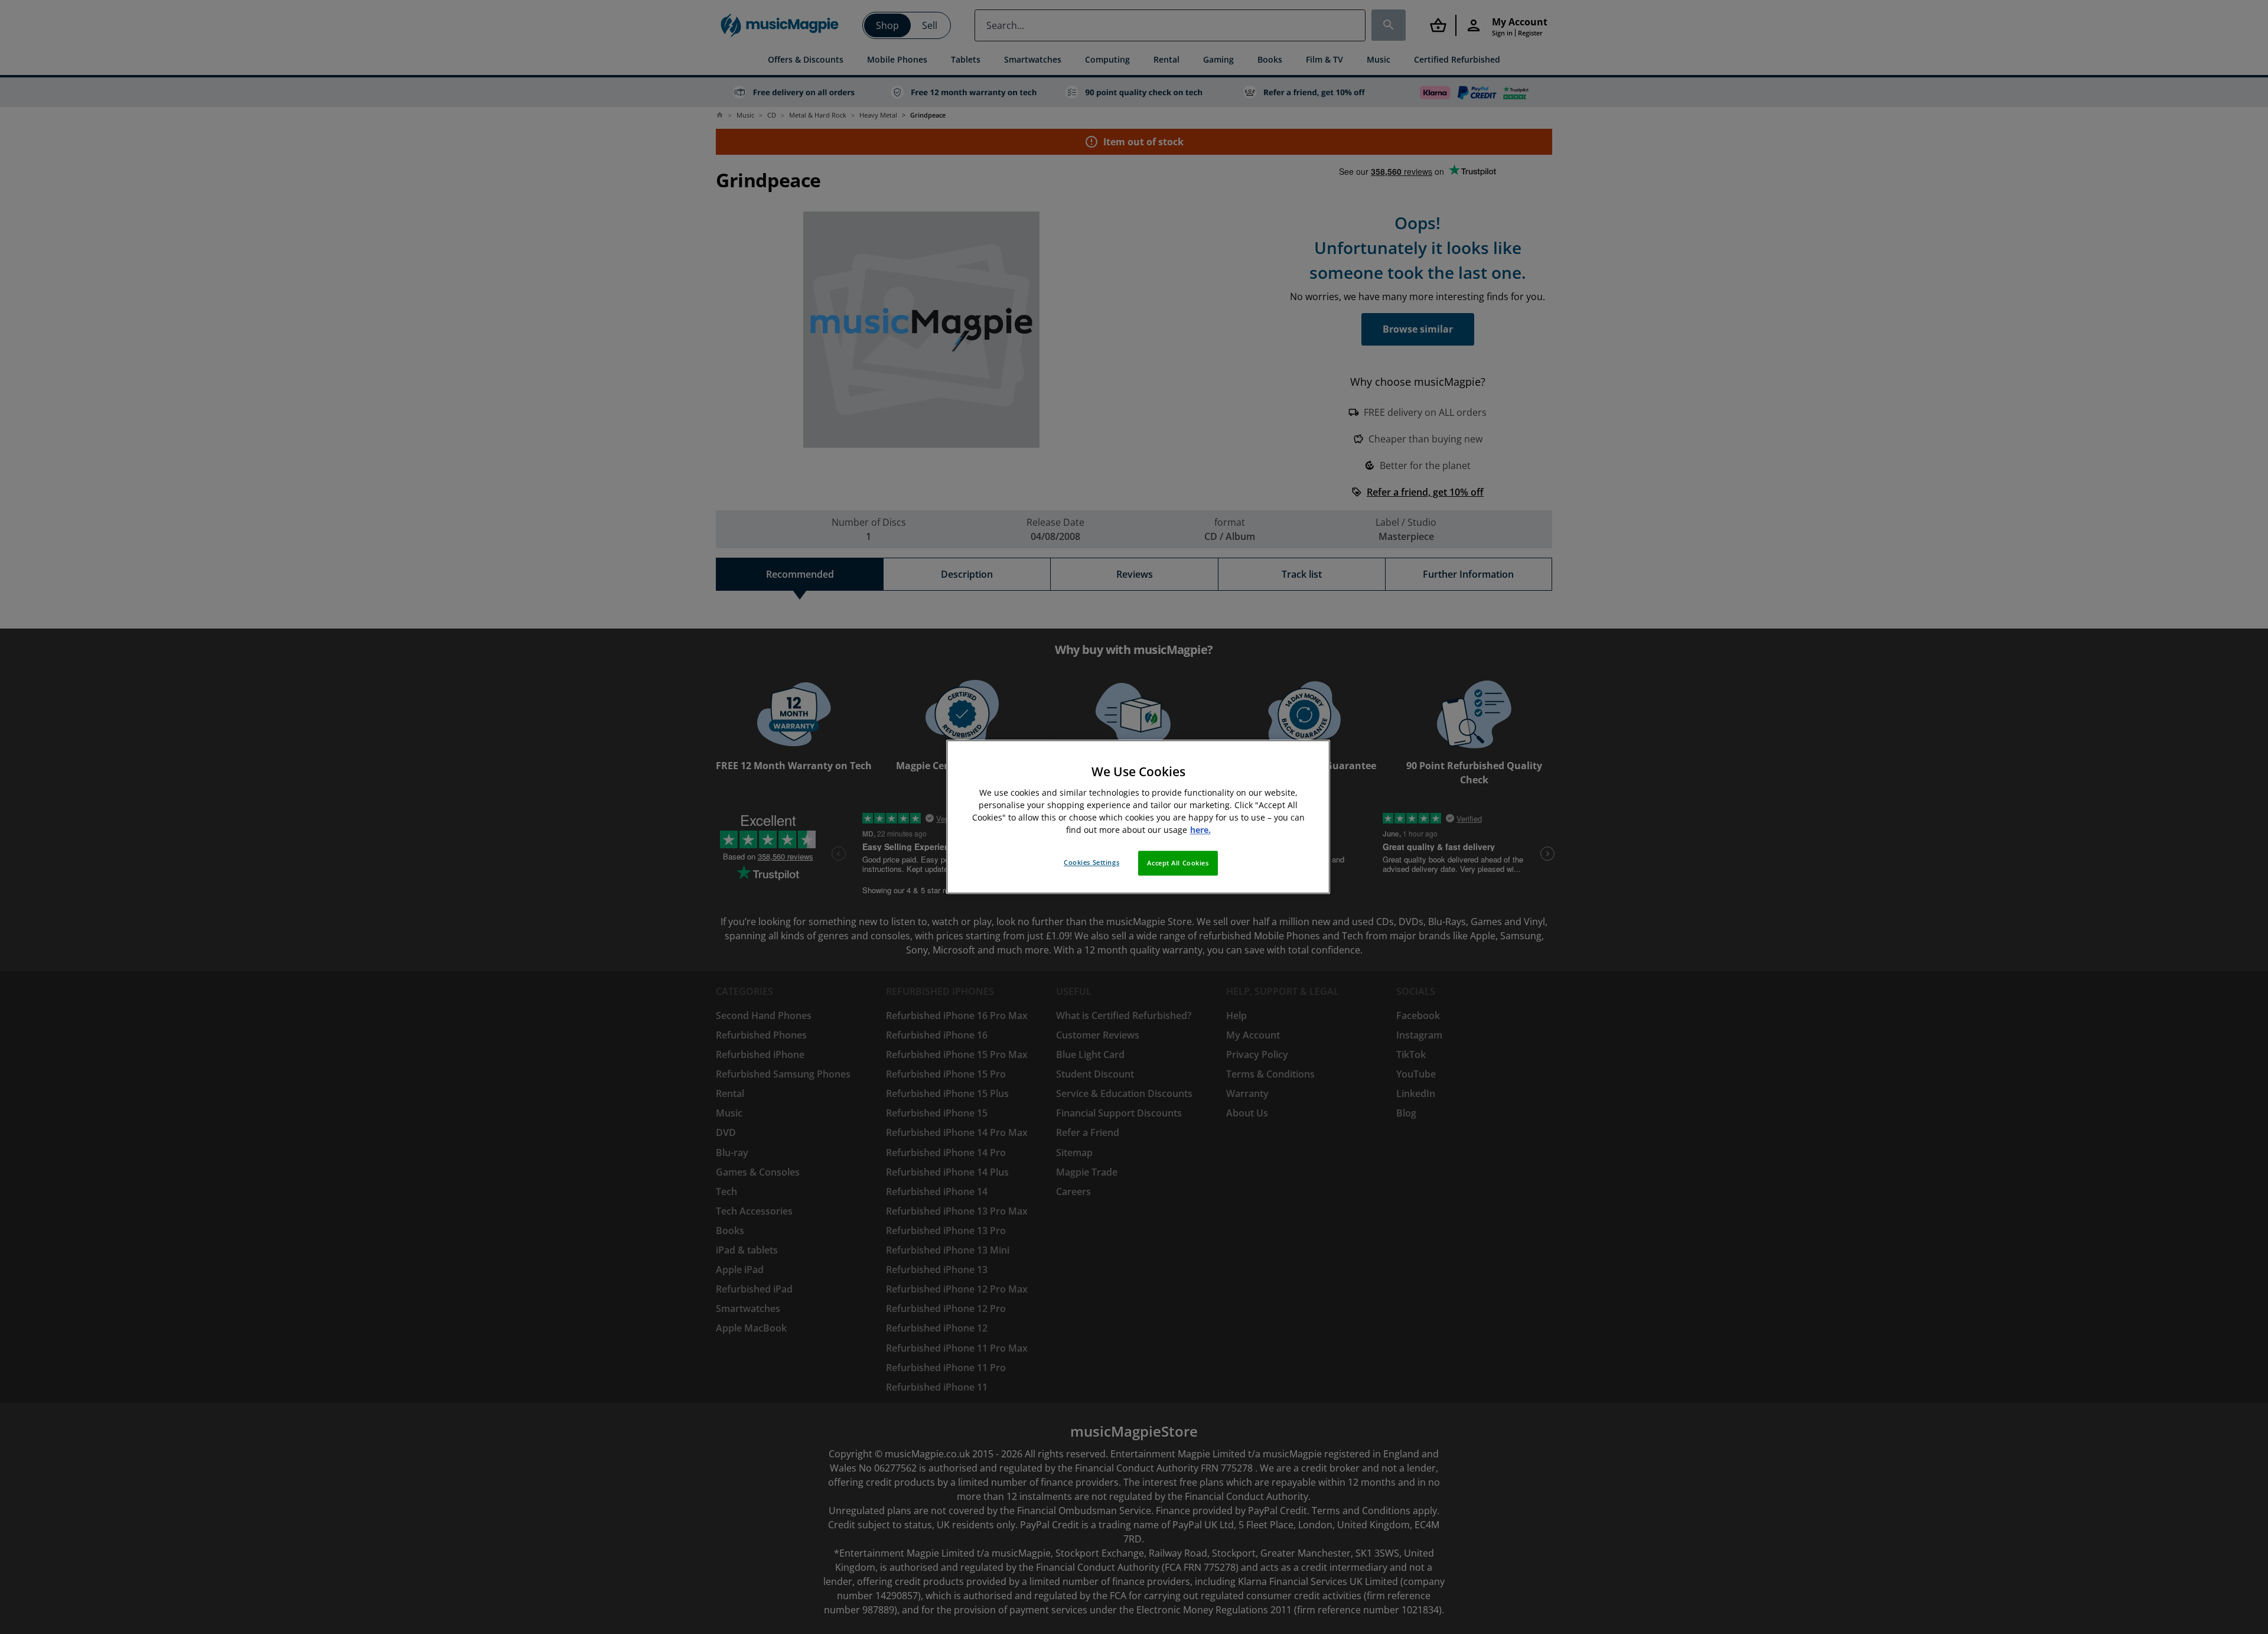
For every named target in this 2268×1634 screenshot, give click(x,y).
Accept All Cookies (1178, 863)
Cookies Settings (1091, 863)
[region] (1138, 817)
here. (1200, 830)
